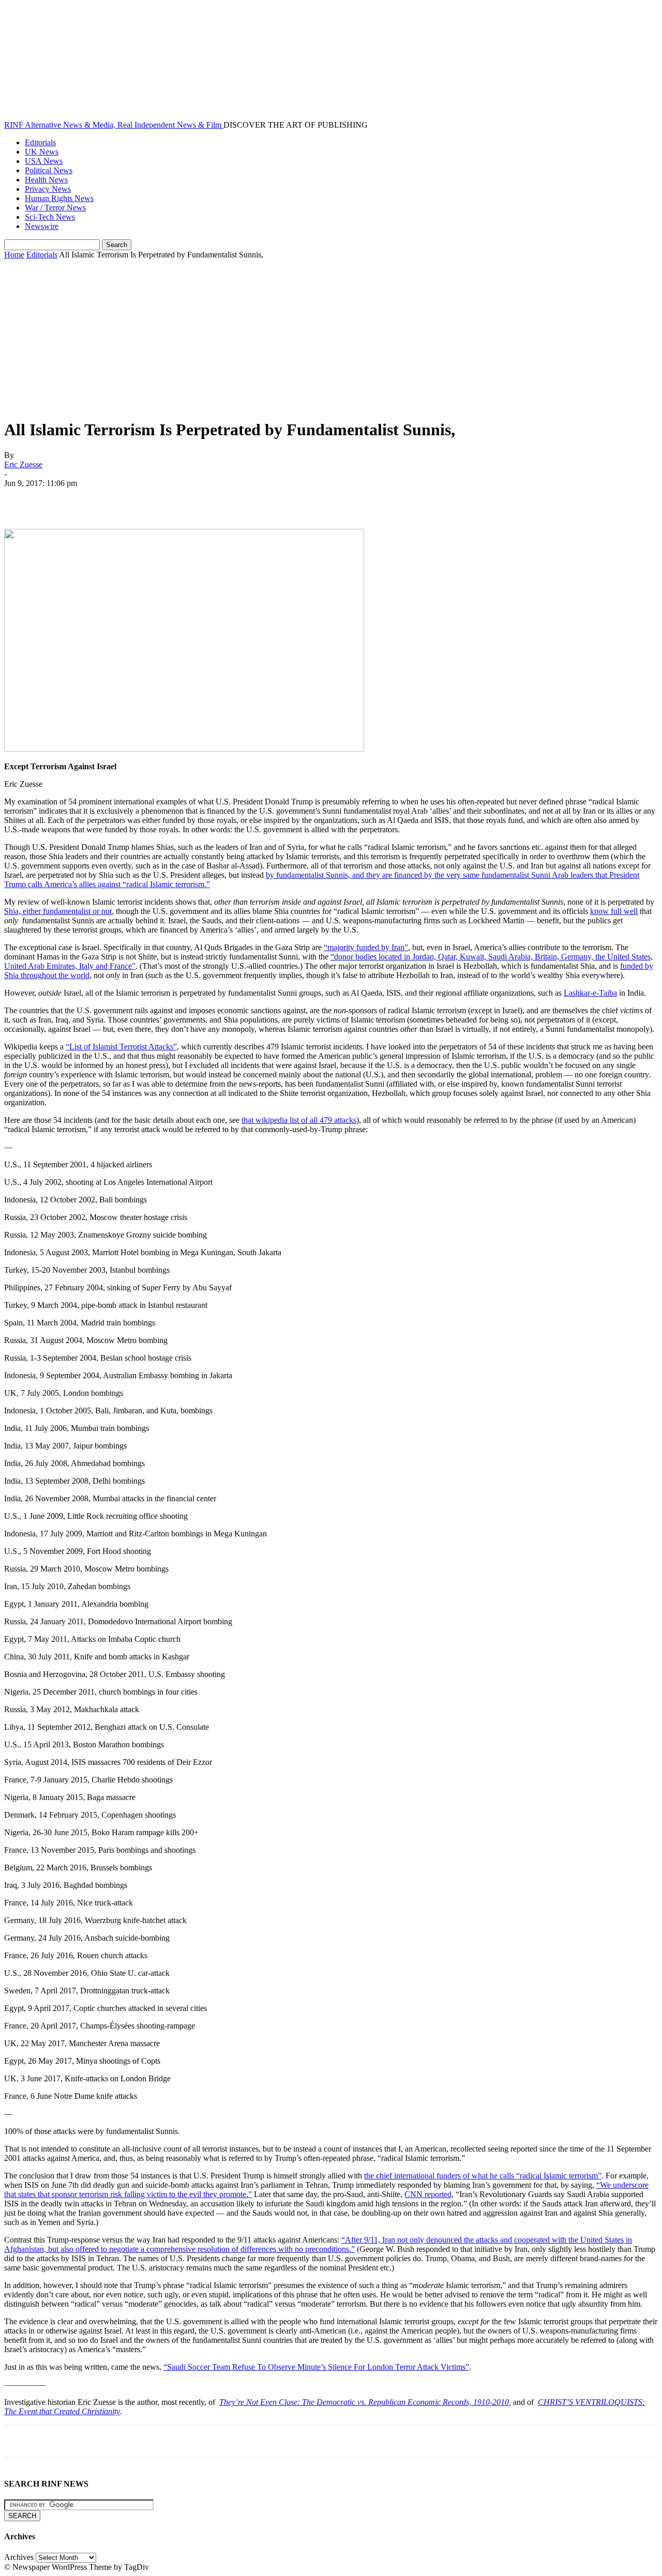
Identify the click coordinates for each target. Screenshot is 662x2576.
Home (14, 255)
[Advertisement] (331, 337)
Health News (46, 180)
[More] (171, 499)
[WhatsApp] (133, 499)
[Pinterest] (96, 499)
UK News (42, 152)
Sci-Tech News (50, 217)
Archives (19, 2557)
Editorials (40, 142)
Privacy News (48, 189)
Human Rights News (59, 198)
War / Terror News (55, 208)
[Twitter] (58, 499)
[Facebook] (21, 499)
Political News (49, 170)
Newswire (42, 226)
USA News (44, 161)
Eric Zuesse (23, 464)
